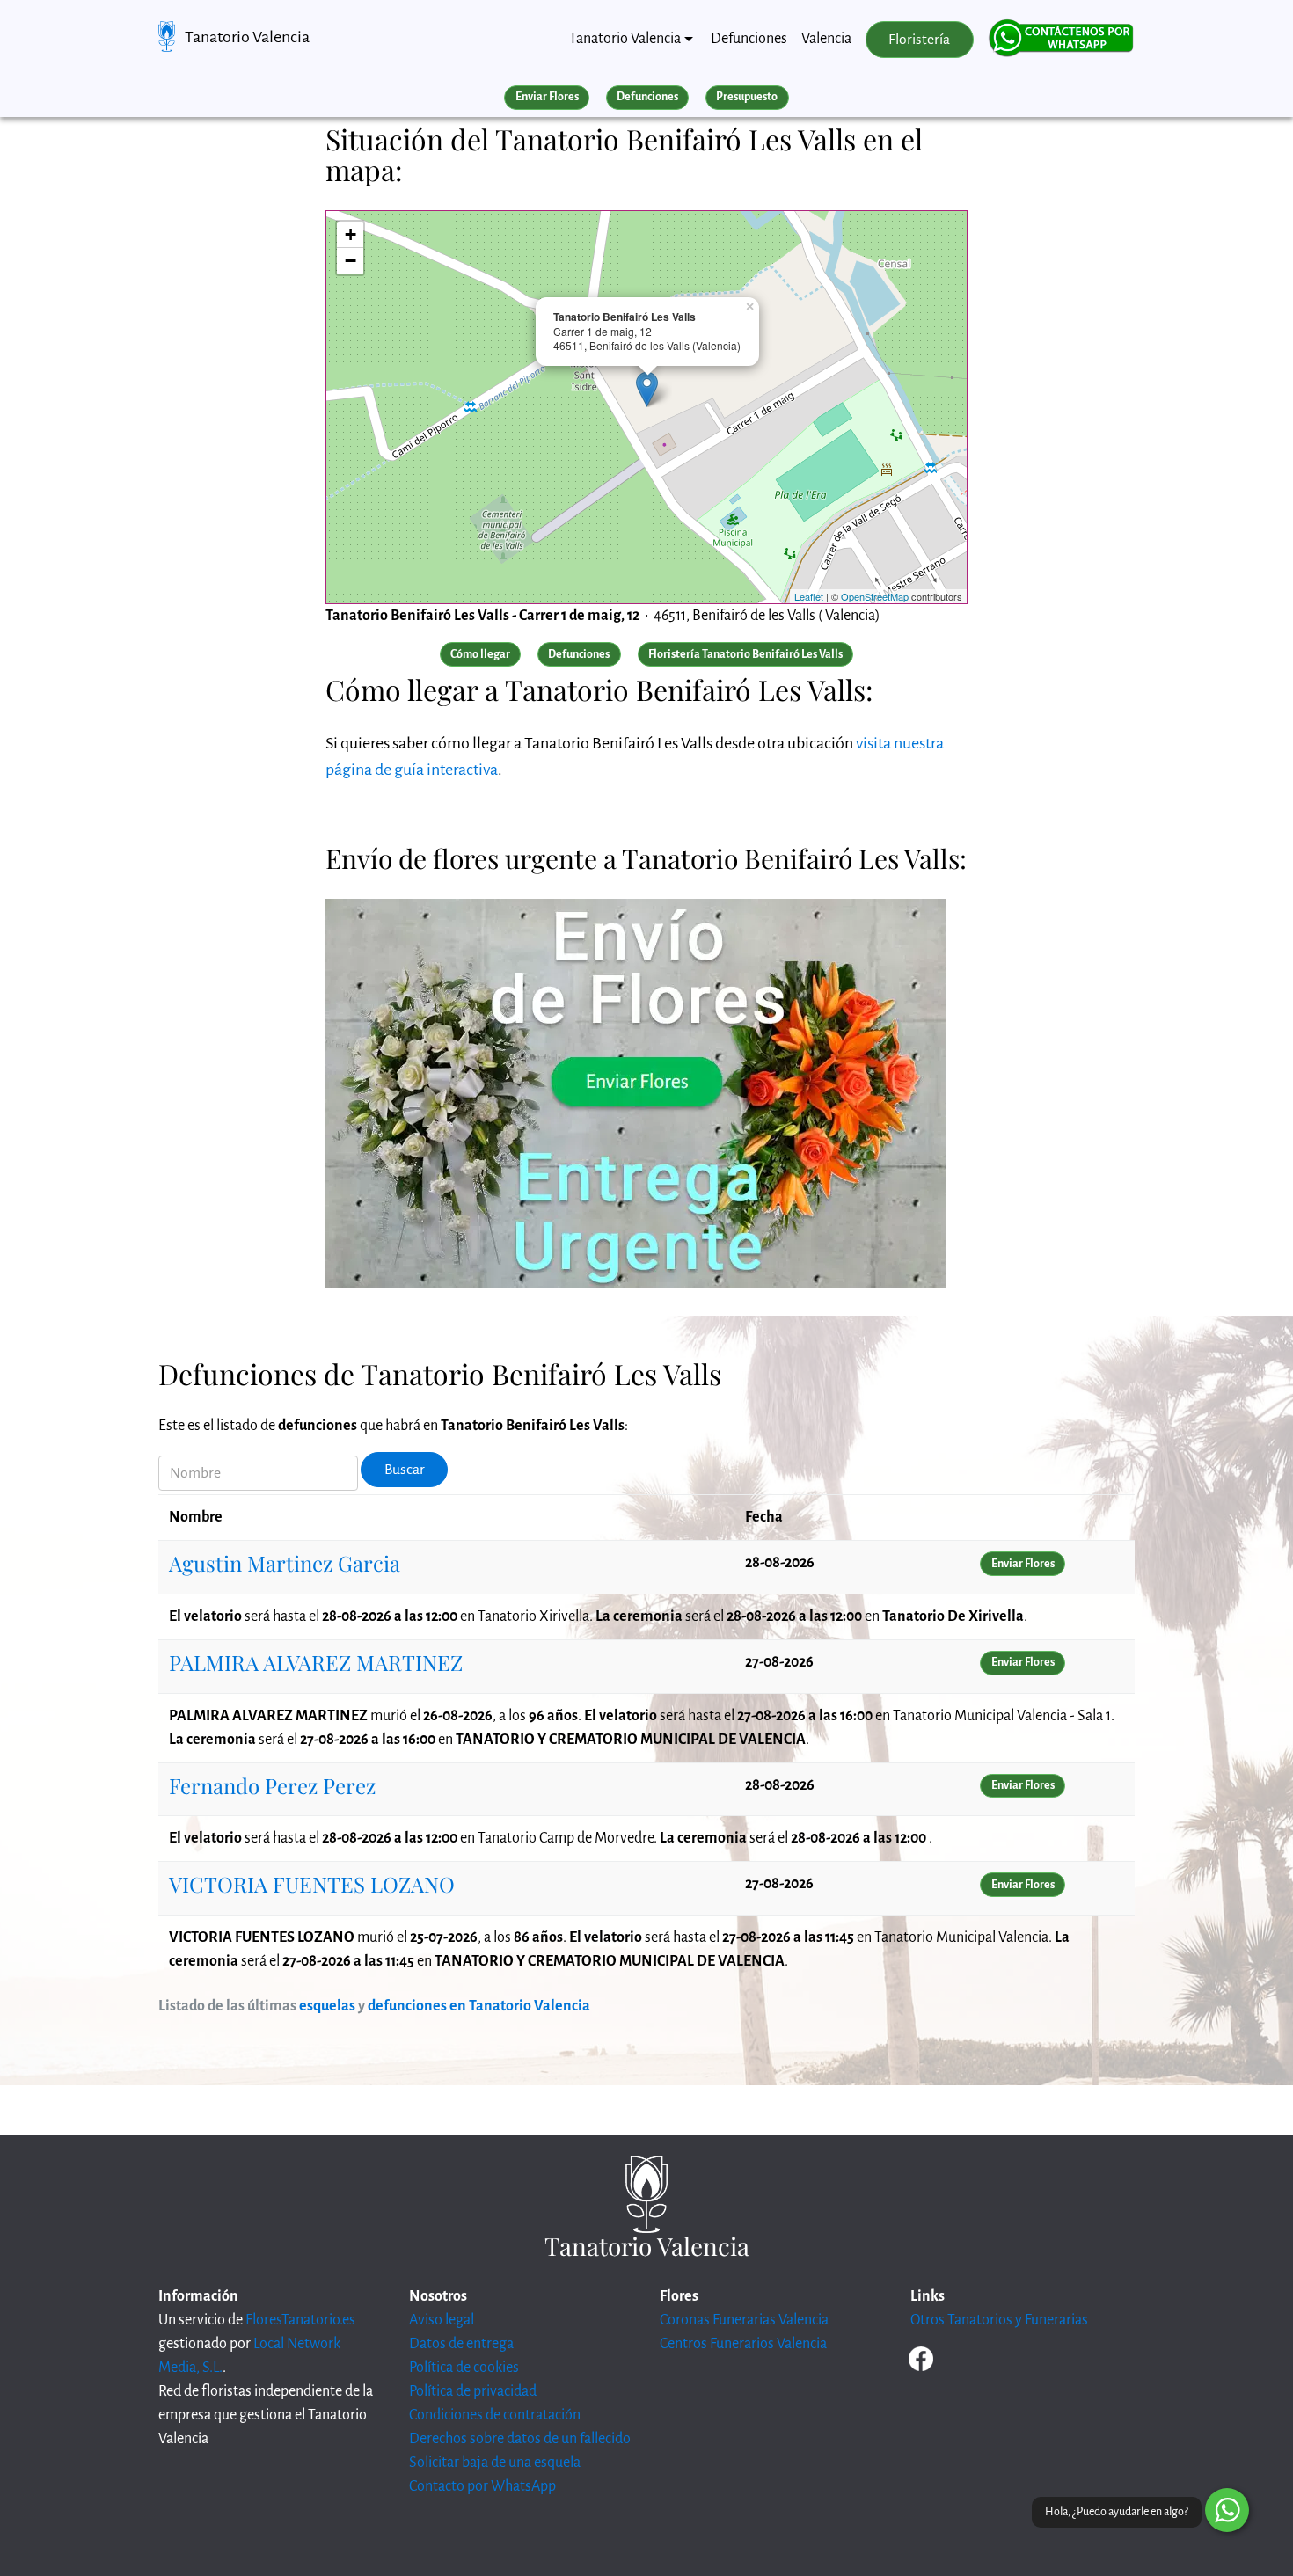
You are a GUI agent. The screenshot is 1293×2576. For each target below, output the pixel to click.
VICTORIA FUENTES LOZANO (312, 1884)
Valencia (826, 39)
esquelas (327, 2006)
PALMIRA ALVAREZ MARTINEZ (316, 1662)
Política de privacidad (473, 2391)
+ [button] (351, 234)
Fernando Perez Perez (272, 1785)
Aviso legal (442, 2320)
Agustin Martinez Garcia (285, 1563)
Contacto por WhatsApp (482, 2486)
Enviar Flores (547, 97)
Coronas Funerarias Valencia (744, 2320)
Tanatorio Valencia (247, 37)
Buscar (405, 1470)
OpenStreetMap (875, 596)
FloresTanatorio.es (300, 2320)
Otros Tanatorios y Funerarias (999, 2320)
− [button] (351, 261)
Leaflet (809, 596)
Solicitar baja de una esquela (495, 2463)
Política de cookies (464, 2368)
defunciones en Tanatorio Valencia (479, 2006)
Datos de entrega (461, 2344)
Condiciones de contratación (495, 2415)
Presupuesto (747, 97)
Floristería (919, 40)
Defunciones (749, 39)
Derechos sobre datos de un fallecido (520, 2439)
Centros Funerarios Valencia (743, 2344)
